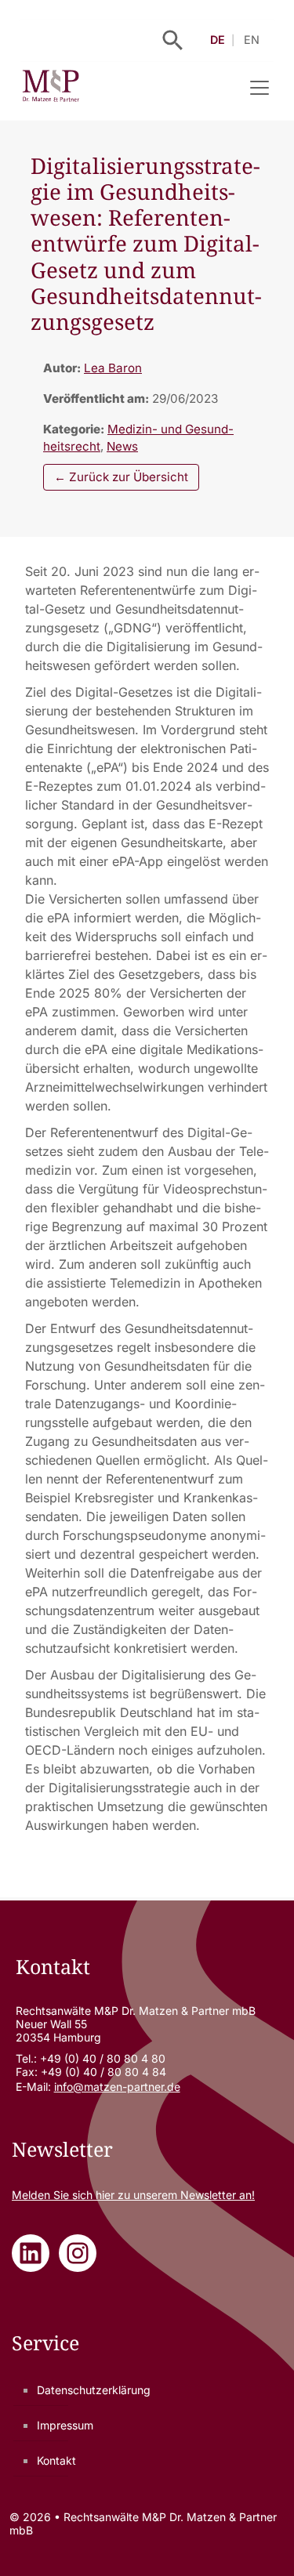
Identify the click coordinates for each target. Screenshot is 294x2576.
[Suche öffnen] (173, 40)
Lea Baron (113, 368)
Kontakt (56, 2460)
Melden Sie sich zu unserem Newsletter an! (133, 2195)
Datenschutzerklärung (94, 2390)
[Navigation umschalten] (260, 88)
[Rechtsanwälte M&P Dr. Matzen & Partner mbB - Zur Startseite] (51, 88)
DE (218, 40)
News (122, 446)
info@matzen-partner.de (117, 2087)
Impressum (65, 2425)
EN (252, 40)
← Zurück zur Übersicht (121, 477)
